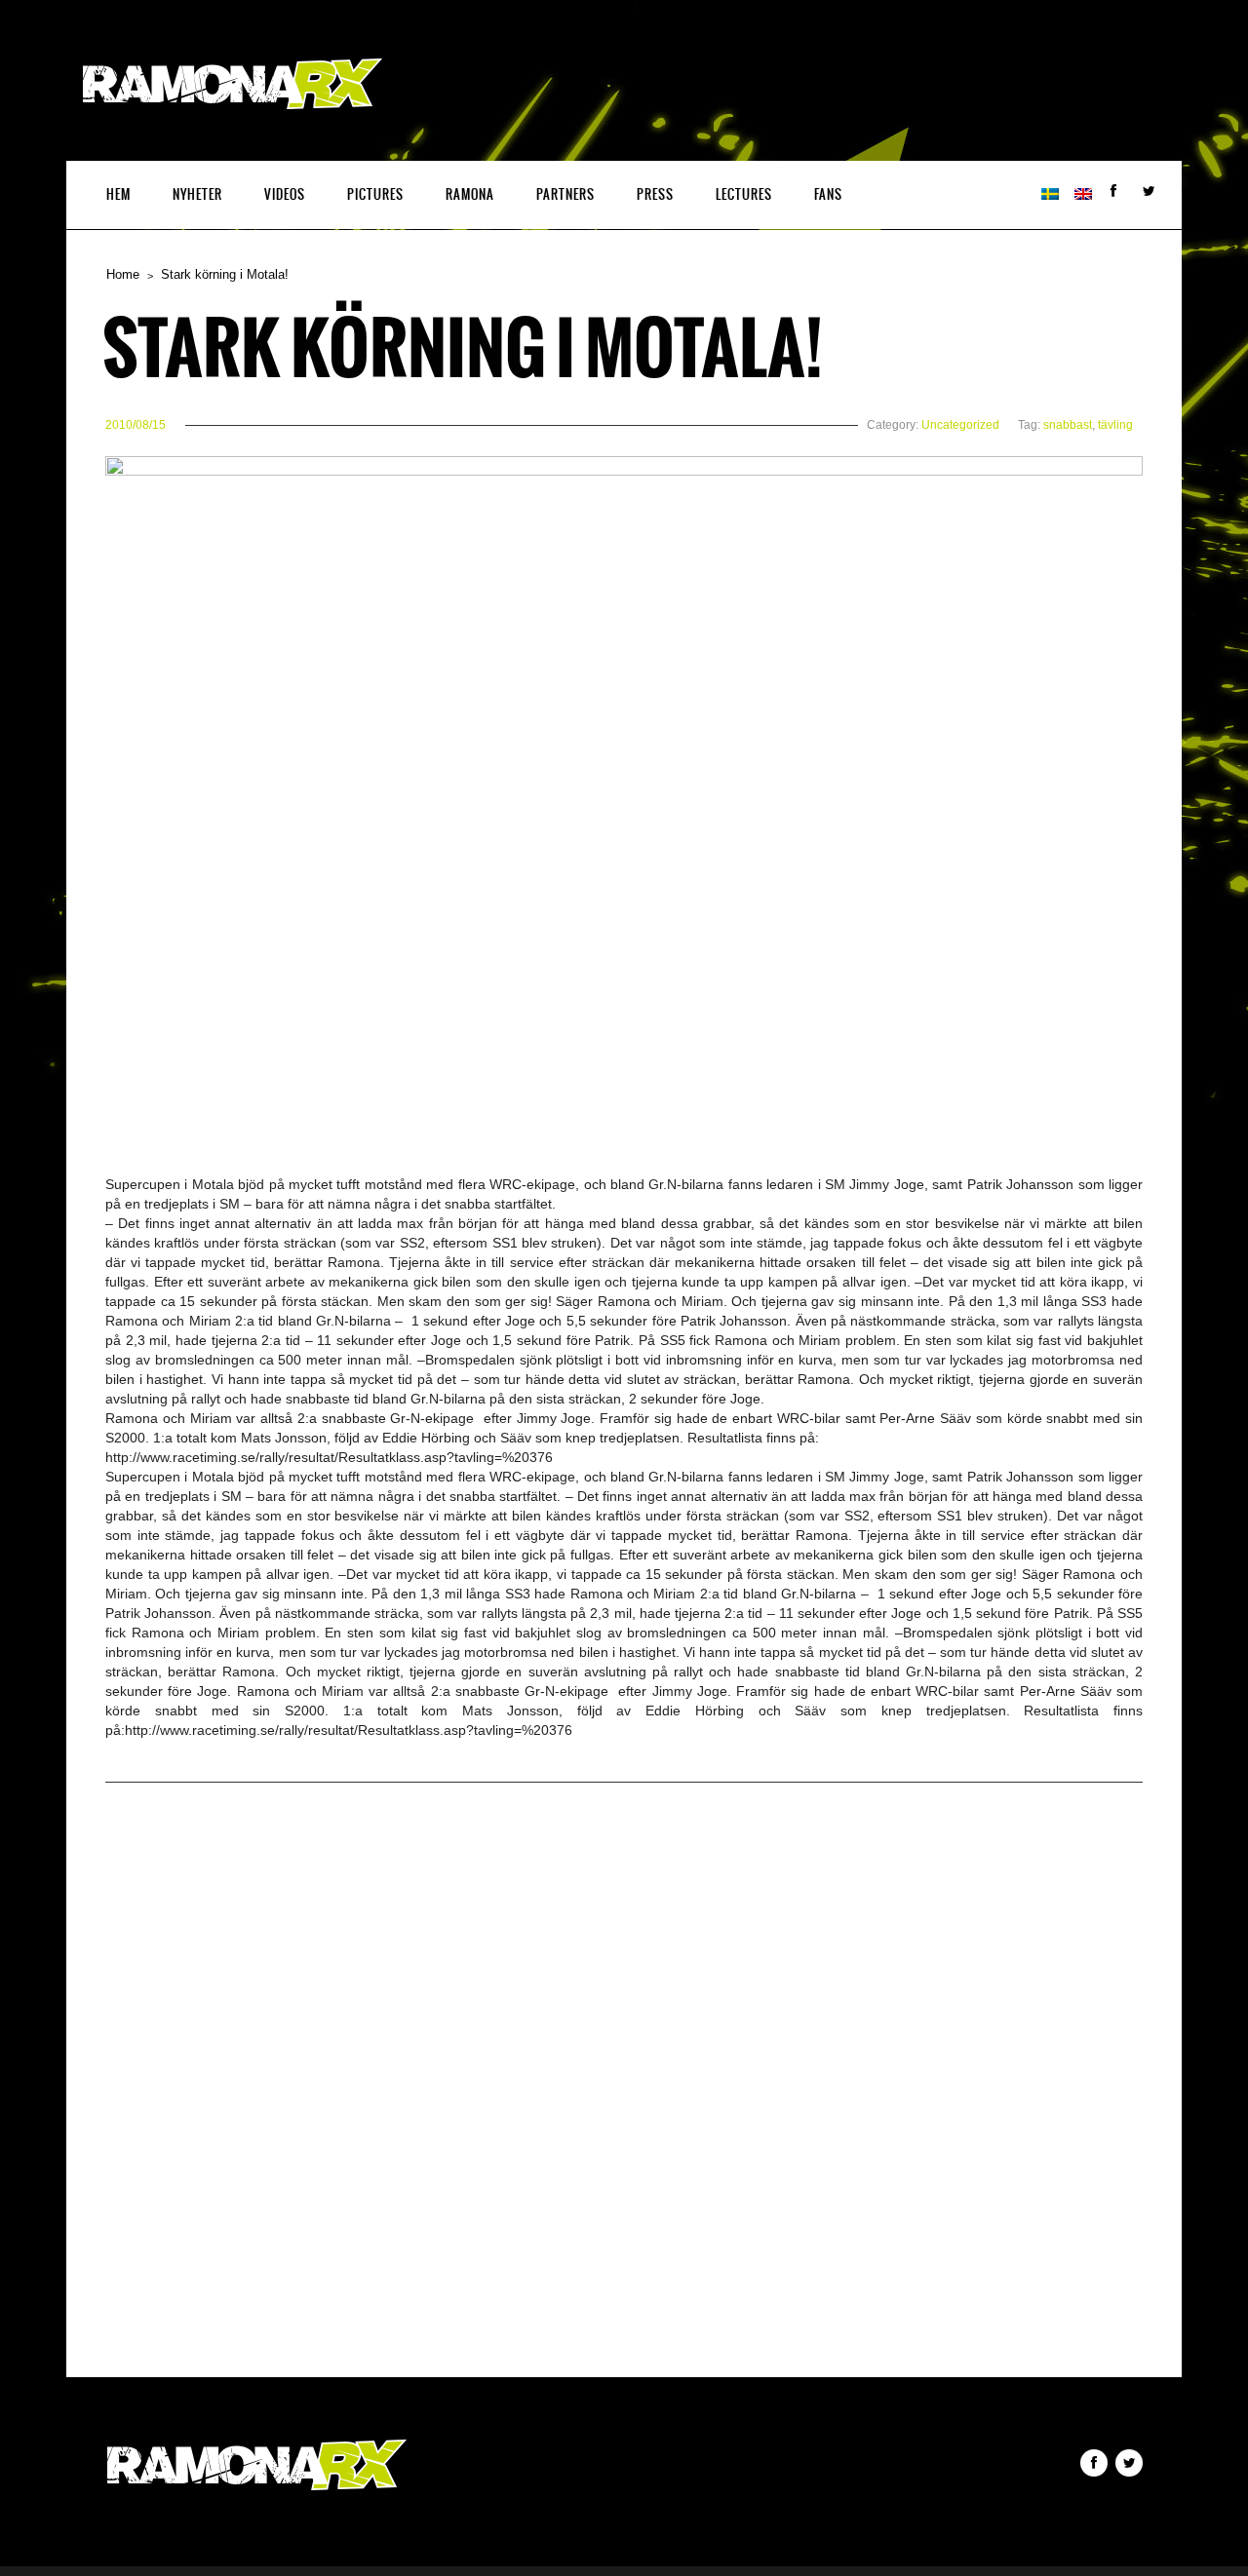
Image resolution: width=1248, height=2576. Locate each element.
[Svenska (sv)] (1050, 195)
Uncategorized (960, 425)
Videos (285, 194)
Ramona (470, 194)
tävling (1115, 425)
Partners (565, 194)
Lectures (744, 194)
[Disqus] (624, 2101)
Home (123, 274)
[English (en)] (1083, 195)
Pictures (375, 194)
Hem (118, 194)
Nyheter (197, 194)
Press (655, 194)
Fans (828, 194)
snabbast (1068, 425)
